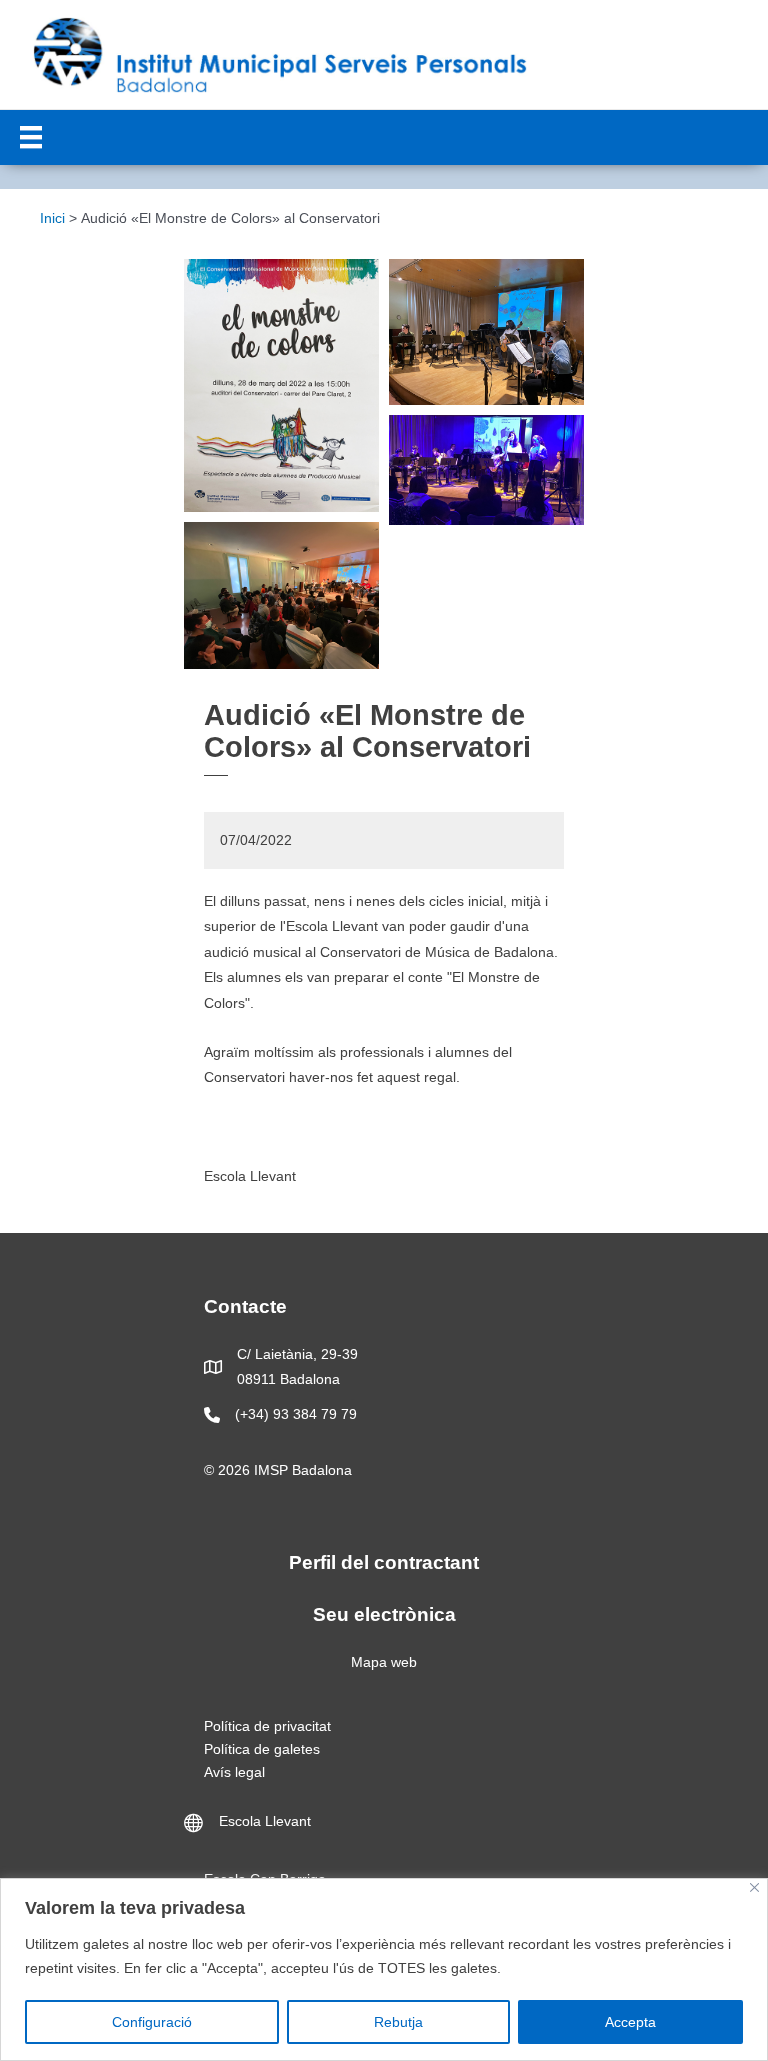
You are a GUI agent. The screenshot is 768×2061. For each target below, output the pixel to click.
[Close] (754, 1887)
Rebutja (398, 2022)
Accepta (630, 2022)
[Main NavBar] (31, 137)
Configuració (152, 2022)
